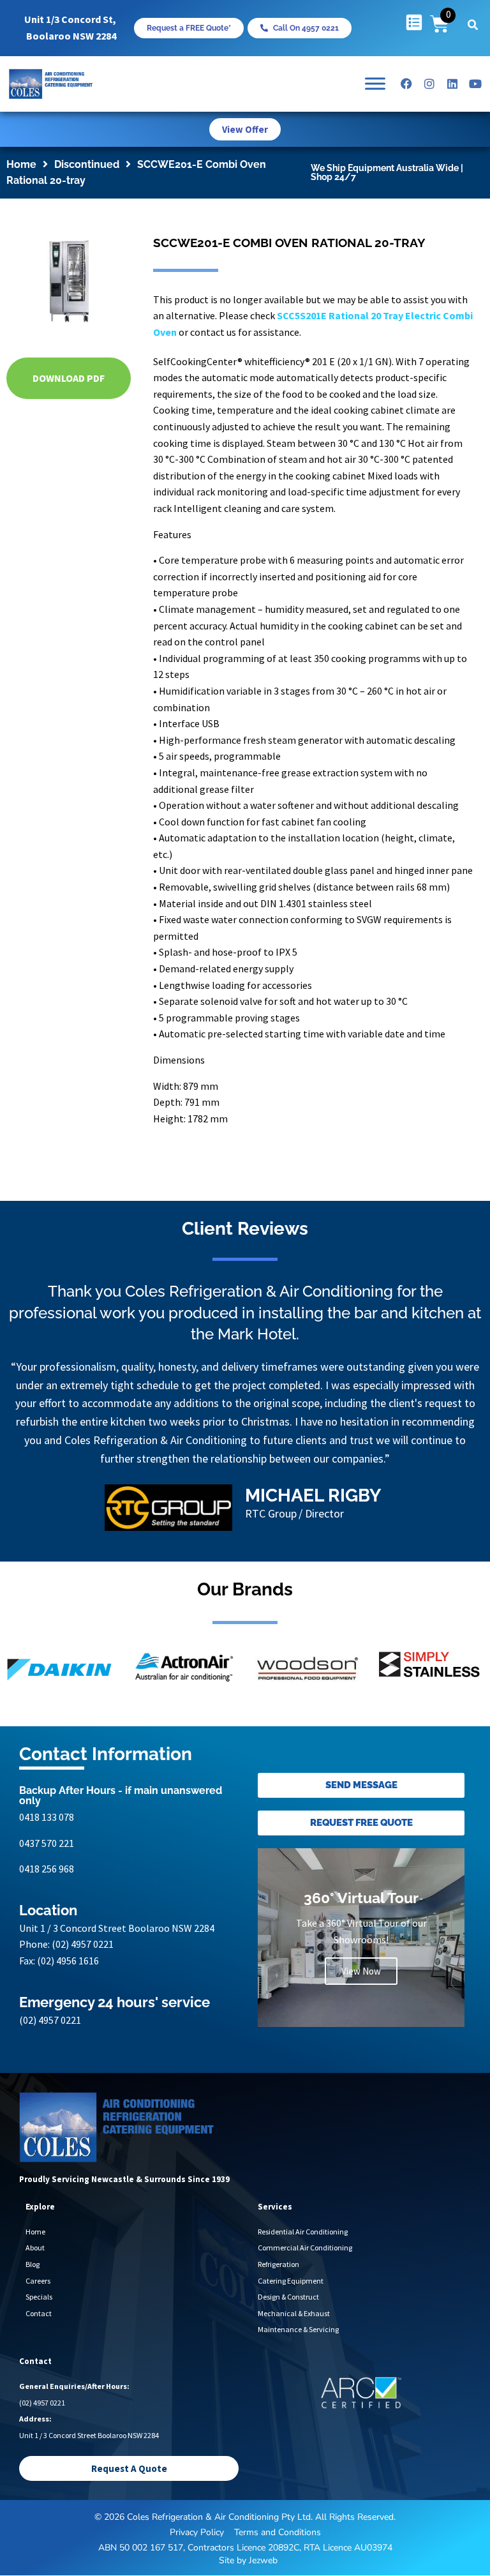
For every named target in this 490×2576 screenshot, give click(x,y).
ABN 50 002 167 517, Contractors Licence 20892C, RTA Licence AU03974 (245, 2548)
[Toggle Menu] (375, 84)
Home (21, 164)
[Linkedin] (452, 84)
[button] (473, 25)
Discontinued (87, 164)
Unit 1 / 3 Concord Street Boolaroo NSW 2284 (117, 1928)
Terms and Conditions (278, 2532)
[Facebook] (406, 84)
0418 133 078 (47, 1817)
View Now (361, 1971)
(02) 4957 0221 (83, 1944)
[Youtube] (475, 84)
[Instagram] (429, 84)
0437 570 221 (47, 1843)
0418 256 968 (47, 1869)
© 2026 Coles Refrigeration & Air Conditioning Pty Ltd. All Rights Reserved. (245, 2517)
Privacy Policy (197, 2532)
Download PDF (69, 378)
